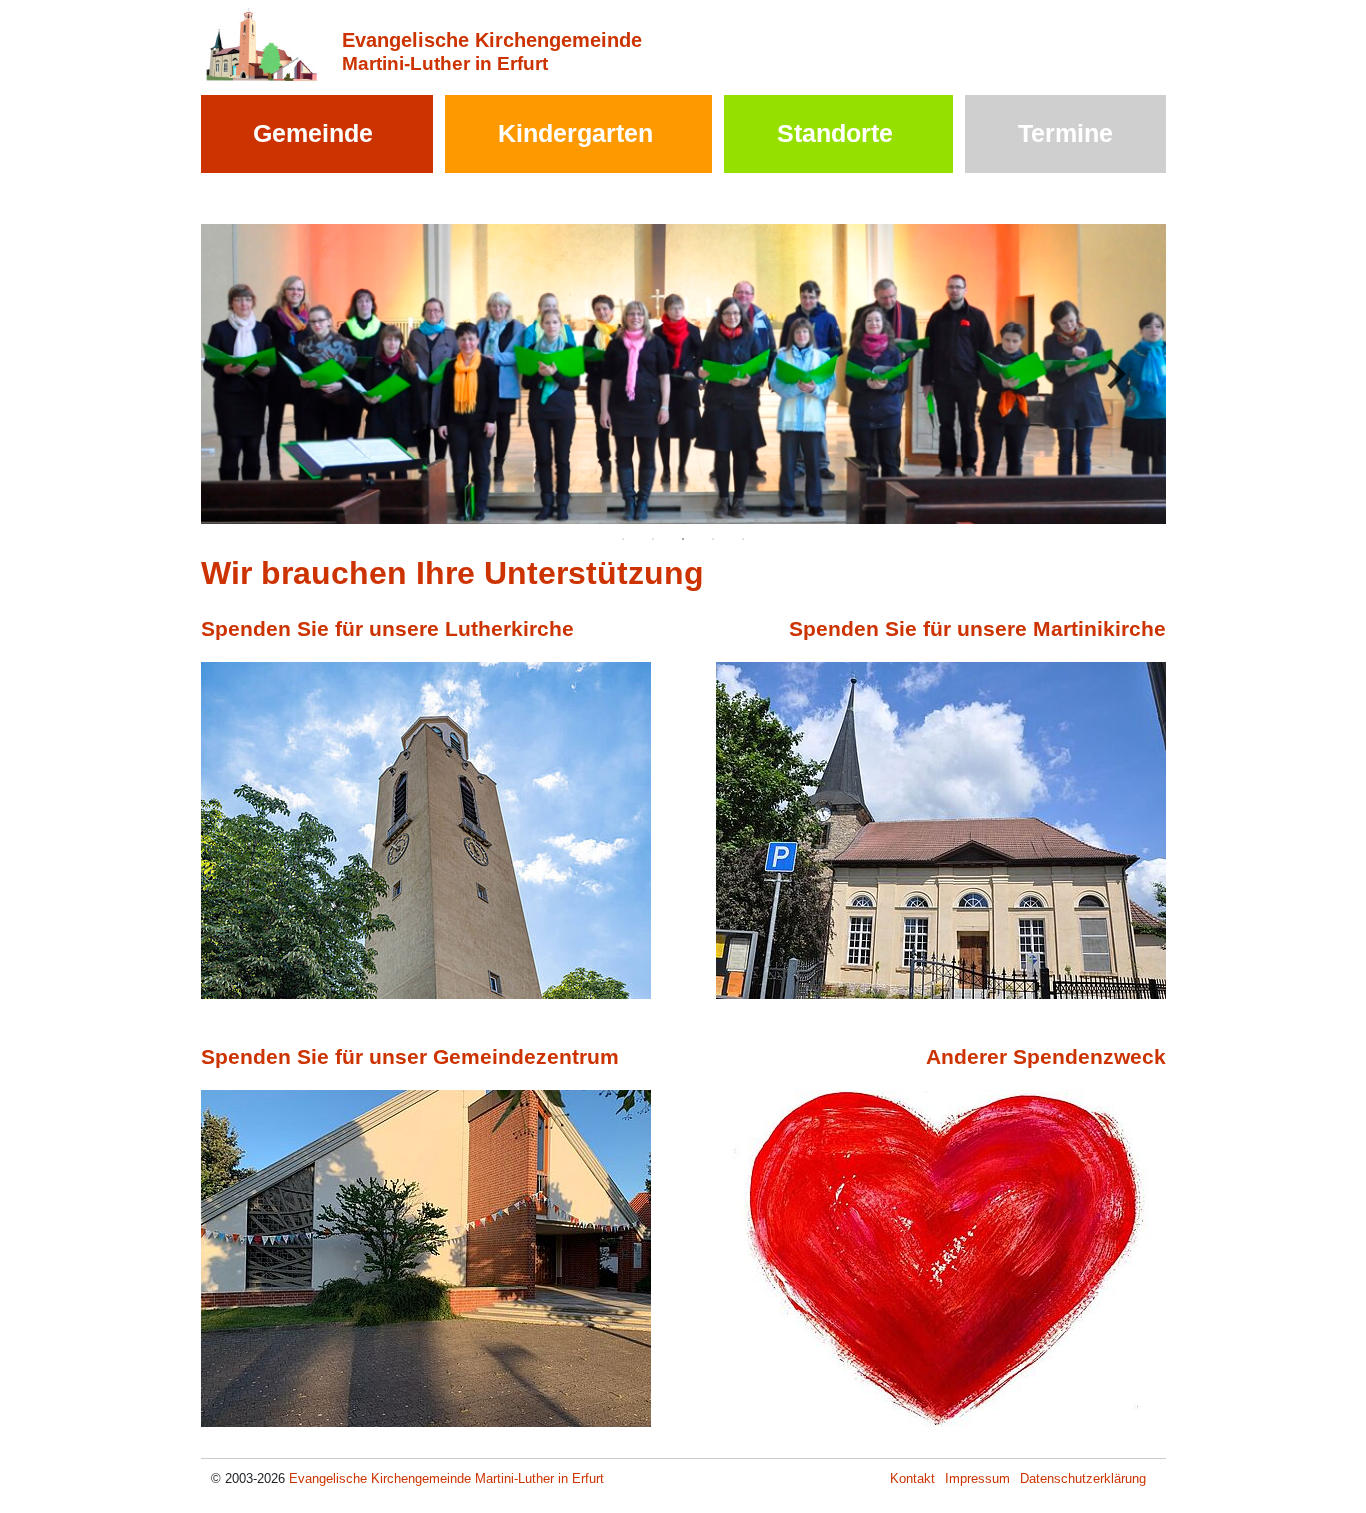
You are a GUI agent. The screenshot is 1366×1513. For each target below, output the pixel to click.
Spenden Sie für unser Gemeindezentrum (410, 1056)
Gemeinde (313, 133)
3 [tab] (683, 539)
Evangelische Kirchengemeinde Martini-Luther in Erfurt (446, 1478)
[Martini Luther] (261, 43)
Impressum (977, 1478)
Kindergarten (575, 133)
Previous (251, 374)
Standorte (835, 133)
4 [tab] (713, 539)
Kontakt (912, 1478)
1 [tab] (623, 539)
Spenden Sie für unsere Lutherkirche (387, 628)
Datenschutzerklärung (1083, 1478)
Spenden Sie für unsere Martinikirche (977, 628)
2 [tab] (653, 539)
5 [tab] (743, 539)
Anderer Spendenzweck (1046, 1056)
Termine (1065, 133)
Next (1116, 374)
